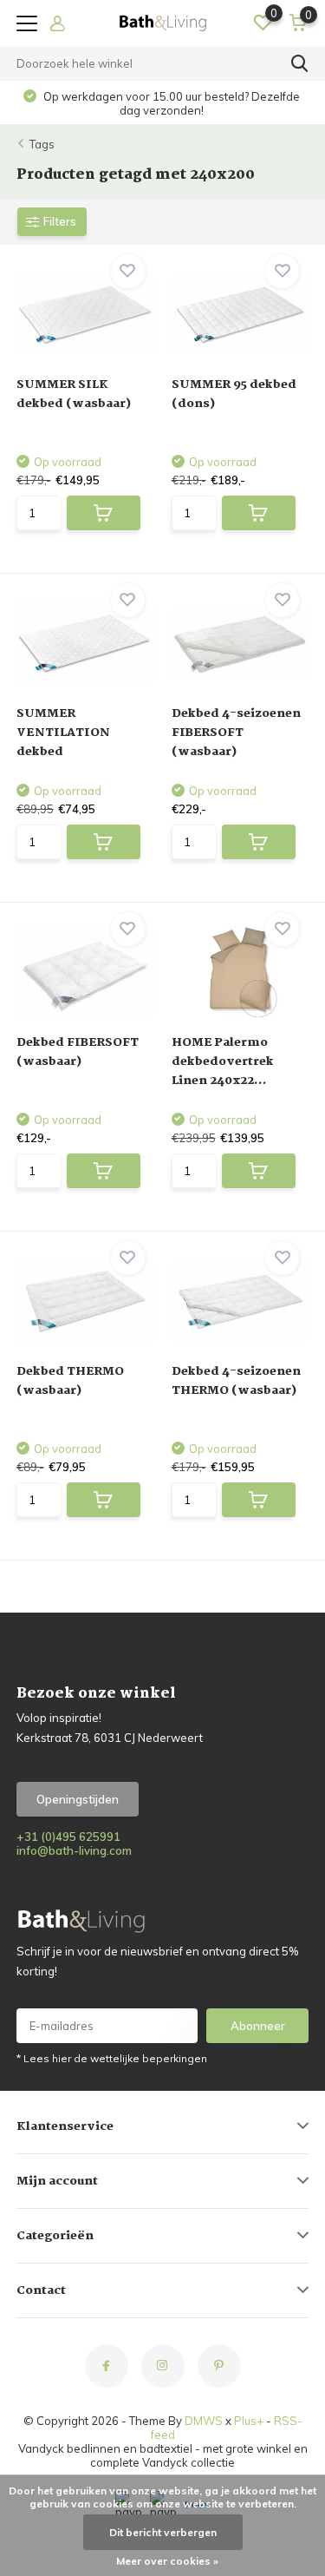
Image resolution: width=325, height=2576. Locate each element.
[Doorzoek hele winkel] (300, 63)
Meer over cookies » (167, 2561)
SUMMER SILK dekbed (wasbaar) (74, 394)
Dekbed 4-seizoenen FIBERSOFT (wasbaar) (236, 733)
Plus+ (249, 2421)
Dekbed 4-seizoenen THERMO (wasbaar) (236, 1381)
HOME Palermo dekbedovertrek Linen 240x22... (223, 1061)
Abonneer (258, 2026)
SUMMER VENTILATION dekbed (63, 733)
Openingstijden (78, 1799)
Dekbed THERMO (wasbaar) (70, 1381)
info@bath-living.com (74, 1850)
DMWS (204, 2421)
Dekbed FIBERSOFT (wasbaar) (78, 1052)
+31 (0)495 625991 (68, 1837)
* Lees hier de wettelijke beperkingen (112, 2058)
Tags (42, 144)
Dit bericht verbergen (163, 2532)
